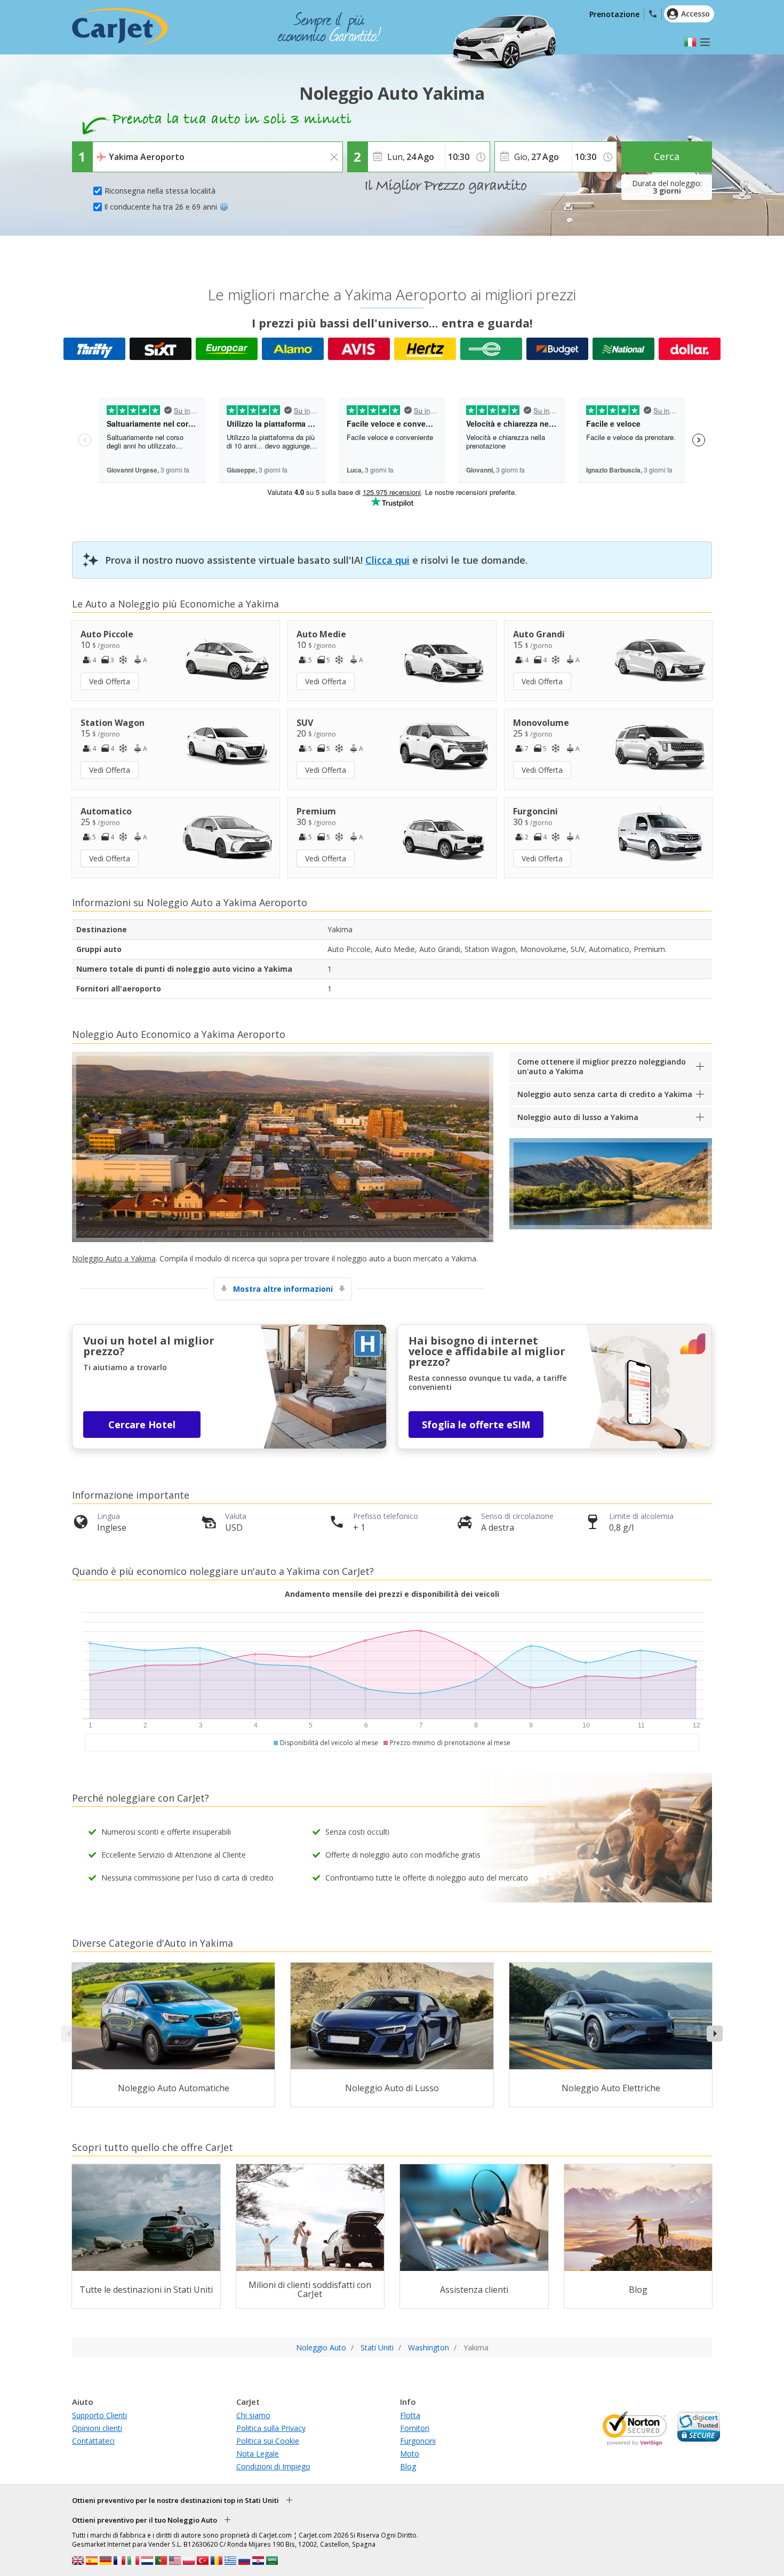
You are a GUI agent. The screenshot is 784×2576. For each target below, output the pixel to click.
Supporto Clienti (99, 2415)
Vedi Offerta (110, 681)
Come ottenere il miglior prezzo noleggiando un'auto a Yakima (602, 1066)
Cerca (667, 156)
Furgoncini (418, 2441)
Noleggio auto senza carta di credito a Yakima (605, 1094)
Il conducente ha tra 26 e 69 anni (161, 207)
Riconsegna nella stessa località (160, 191)
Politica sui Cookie (268, 2441)
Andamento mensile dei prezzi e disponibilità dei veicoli (392, 1594)
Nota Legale (258, 2454)
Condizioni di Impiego (273, 2466)
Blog (408, 2466)
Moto (410, 2454)
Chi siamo (253, 2415)
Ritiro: (105, 149)
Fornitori (415, 2428)
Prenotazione (614, 14)
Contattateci (93, 2441)
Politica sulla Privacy (271, 2428)
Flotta (410, 2415)
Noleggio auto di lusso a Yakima (578, 1117)
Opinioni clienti (97, 2428)
